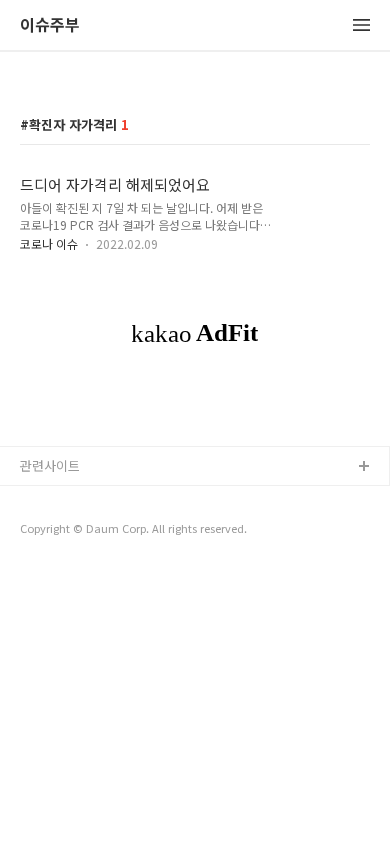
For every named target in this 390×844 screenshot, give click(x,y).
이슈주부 (50, 25)
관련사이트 (50, 465)
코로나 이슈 (49, 243)
